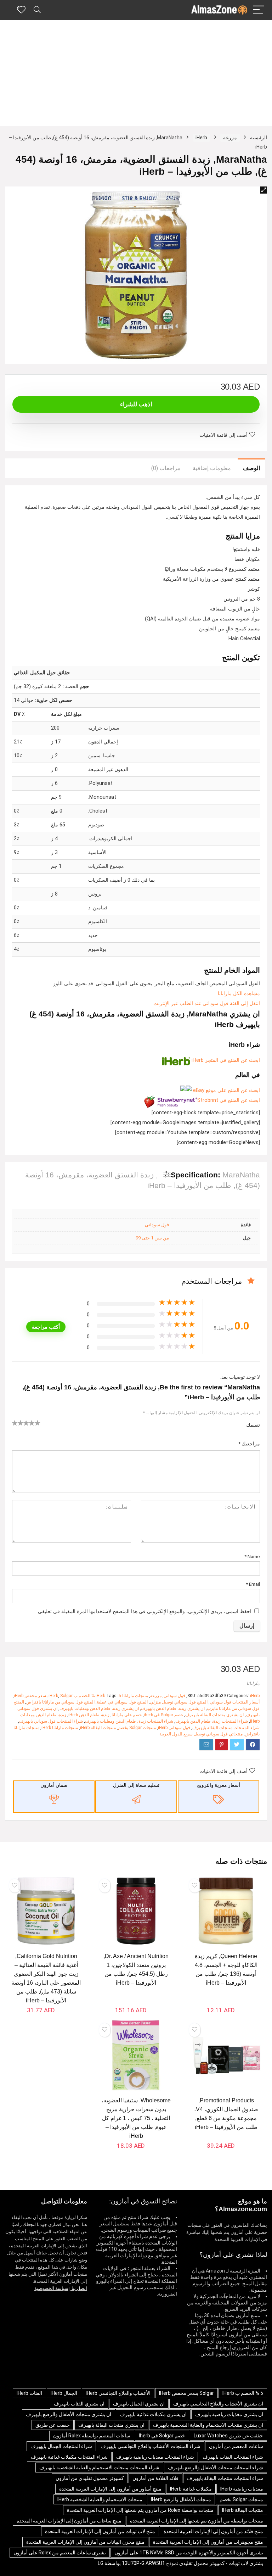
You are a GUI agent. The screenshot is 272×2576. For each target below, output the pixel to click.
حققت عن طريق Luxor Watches (228, 2436)
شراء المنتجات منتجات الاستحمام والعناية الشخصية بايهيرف (99, 2468)
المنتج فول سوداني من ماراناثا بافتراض (60, 1702)
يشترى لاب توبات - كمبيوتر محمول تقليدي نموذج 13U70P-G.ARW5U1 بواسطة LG (180, 2563)
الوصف (251, 468)
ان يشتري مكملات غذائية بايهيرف (153, 2414)
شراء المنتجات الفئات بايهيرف (233, 2457)
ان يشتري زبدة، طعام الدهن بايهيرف (173, 1708)
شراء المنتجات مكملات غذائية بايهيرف (69, 2457)
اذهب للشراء (136, 404)
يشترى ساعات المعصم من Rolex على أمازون (60, 2553)
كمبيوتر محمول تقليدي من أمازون (90, 2478)
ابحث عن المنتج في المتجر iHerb (225, 1060)
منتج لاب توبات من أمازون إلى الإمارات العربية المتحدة (100, 2531)
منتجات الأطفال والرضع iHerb (181, 2499)
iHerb (201, 138)
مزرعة (230, 138)
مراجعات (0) (166, 468)
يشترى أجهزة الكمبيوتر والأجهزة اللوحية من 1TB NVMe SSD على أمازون (189, 2553)
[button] (263, 190)
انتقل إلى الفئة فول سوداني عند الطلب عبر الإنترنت (207, 1003)
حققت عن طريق (53, 2425)
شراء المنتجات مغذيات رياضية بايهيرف (155, 2457)
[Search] (37, 10)
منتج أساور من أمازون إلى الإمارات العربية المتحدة (110, 2489)
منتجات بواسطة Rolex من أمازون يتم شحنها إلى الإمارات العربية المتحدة (140, 2510)
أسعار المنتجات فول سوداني (235, 1702)
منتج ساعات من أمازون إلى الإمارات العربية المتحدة (69, 2521)
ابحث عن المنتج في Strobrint (229, 1100)
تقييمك (253, 1425)
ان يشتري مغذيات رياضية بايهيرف (229, 2414)
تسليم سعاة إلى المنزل (136, 1785)
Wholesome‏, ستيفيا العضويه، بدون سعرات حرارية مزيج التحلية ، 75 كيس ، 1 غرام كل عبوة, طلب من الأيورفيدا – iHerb (136, 2118)
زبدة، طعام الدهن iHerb (89, 1715)
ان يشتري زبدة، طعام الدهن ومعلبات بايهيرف (99, 1708)
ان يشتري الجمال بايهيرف (139, 2404)
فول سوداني (157, 1225)
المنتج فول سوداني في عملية (122, 1702)
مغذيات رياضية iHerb (242, 2489)
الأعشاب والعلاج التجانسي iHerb (118, 2393)
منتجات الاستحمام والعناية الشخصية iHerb (100, 2499)
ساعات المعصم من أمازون (236, 2446)
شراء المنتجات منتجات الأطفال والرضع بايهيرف (216, 2468)
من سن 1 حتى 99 (152, 1238)
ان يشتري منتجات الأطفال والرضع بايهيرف (69, 2414)
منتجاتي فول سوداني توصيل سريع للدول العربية (201, 1734)
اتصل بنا (79, 2288)
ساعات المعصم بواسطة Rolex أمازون (92, 2436)
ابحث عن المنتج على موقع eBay (226, 1090)
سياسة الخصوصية (51, 2288)
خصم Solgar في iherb (163, 1715)
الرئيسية (259, 138)
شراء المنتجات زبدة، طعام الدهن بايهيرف (212, 1721)
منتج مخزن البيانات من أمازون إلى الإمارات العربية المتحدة (85, 2542)
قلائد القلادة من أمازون (155, 2478)
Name (252, 1556)
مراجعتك (249, 1444)
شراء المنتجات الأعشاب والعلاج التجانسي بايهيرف (151, 2446)
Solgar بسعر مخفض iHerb (43, 1696)
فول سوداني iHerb (174, 1728)
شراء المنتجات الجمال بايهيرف (61, 2446)
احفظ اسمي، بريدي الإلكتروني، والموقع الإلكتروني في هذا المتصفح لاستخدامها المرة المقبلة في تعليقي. (144, 1612)
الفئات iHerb (29, 2393)
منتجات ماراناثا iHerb (122, 1696)
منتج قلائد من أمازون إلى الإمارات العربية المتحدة (213, 2531)
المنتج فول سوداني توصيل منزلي (179, 1702)
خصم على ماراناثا (127, 1715)
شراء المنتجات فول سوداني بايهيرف (51, 1721)
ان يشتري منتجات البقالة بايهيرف (214, 1715)
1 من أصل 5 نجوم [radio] (15, 1423)
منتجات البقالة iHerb (98, 1728)
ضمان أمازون (54, 1785)
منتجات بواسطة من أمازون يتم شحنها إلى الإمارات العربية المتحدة (197, 2521)
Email (253, 1584)
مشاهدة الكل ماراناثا (239, 994)
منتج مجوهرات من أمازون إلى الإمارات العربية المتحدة (208, 2542)
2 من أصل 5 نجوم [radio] (18, 1423)
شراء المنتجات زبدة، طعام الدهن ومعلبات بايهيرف (129, 1721)
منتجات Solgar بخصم (137, 1728)
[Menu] (259, 10)
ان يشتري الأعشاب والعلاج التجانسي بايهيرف (218, 2404)
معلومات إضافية (212, 468)
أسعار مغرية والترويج (219, 1785)
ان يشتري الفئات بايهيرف (79, 2404)
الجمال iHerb (64, 2393)
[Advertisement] (136, 73)
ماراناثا (253, 1683)
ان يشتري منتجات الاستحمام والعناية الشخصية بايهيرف (208, 2425)
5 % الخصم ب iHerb (85, 1696)
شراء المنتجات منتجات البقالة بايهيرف (226, 1728)
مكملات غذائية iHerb (191, 2489)
